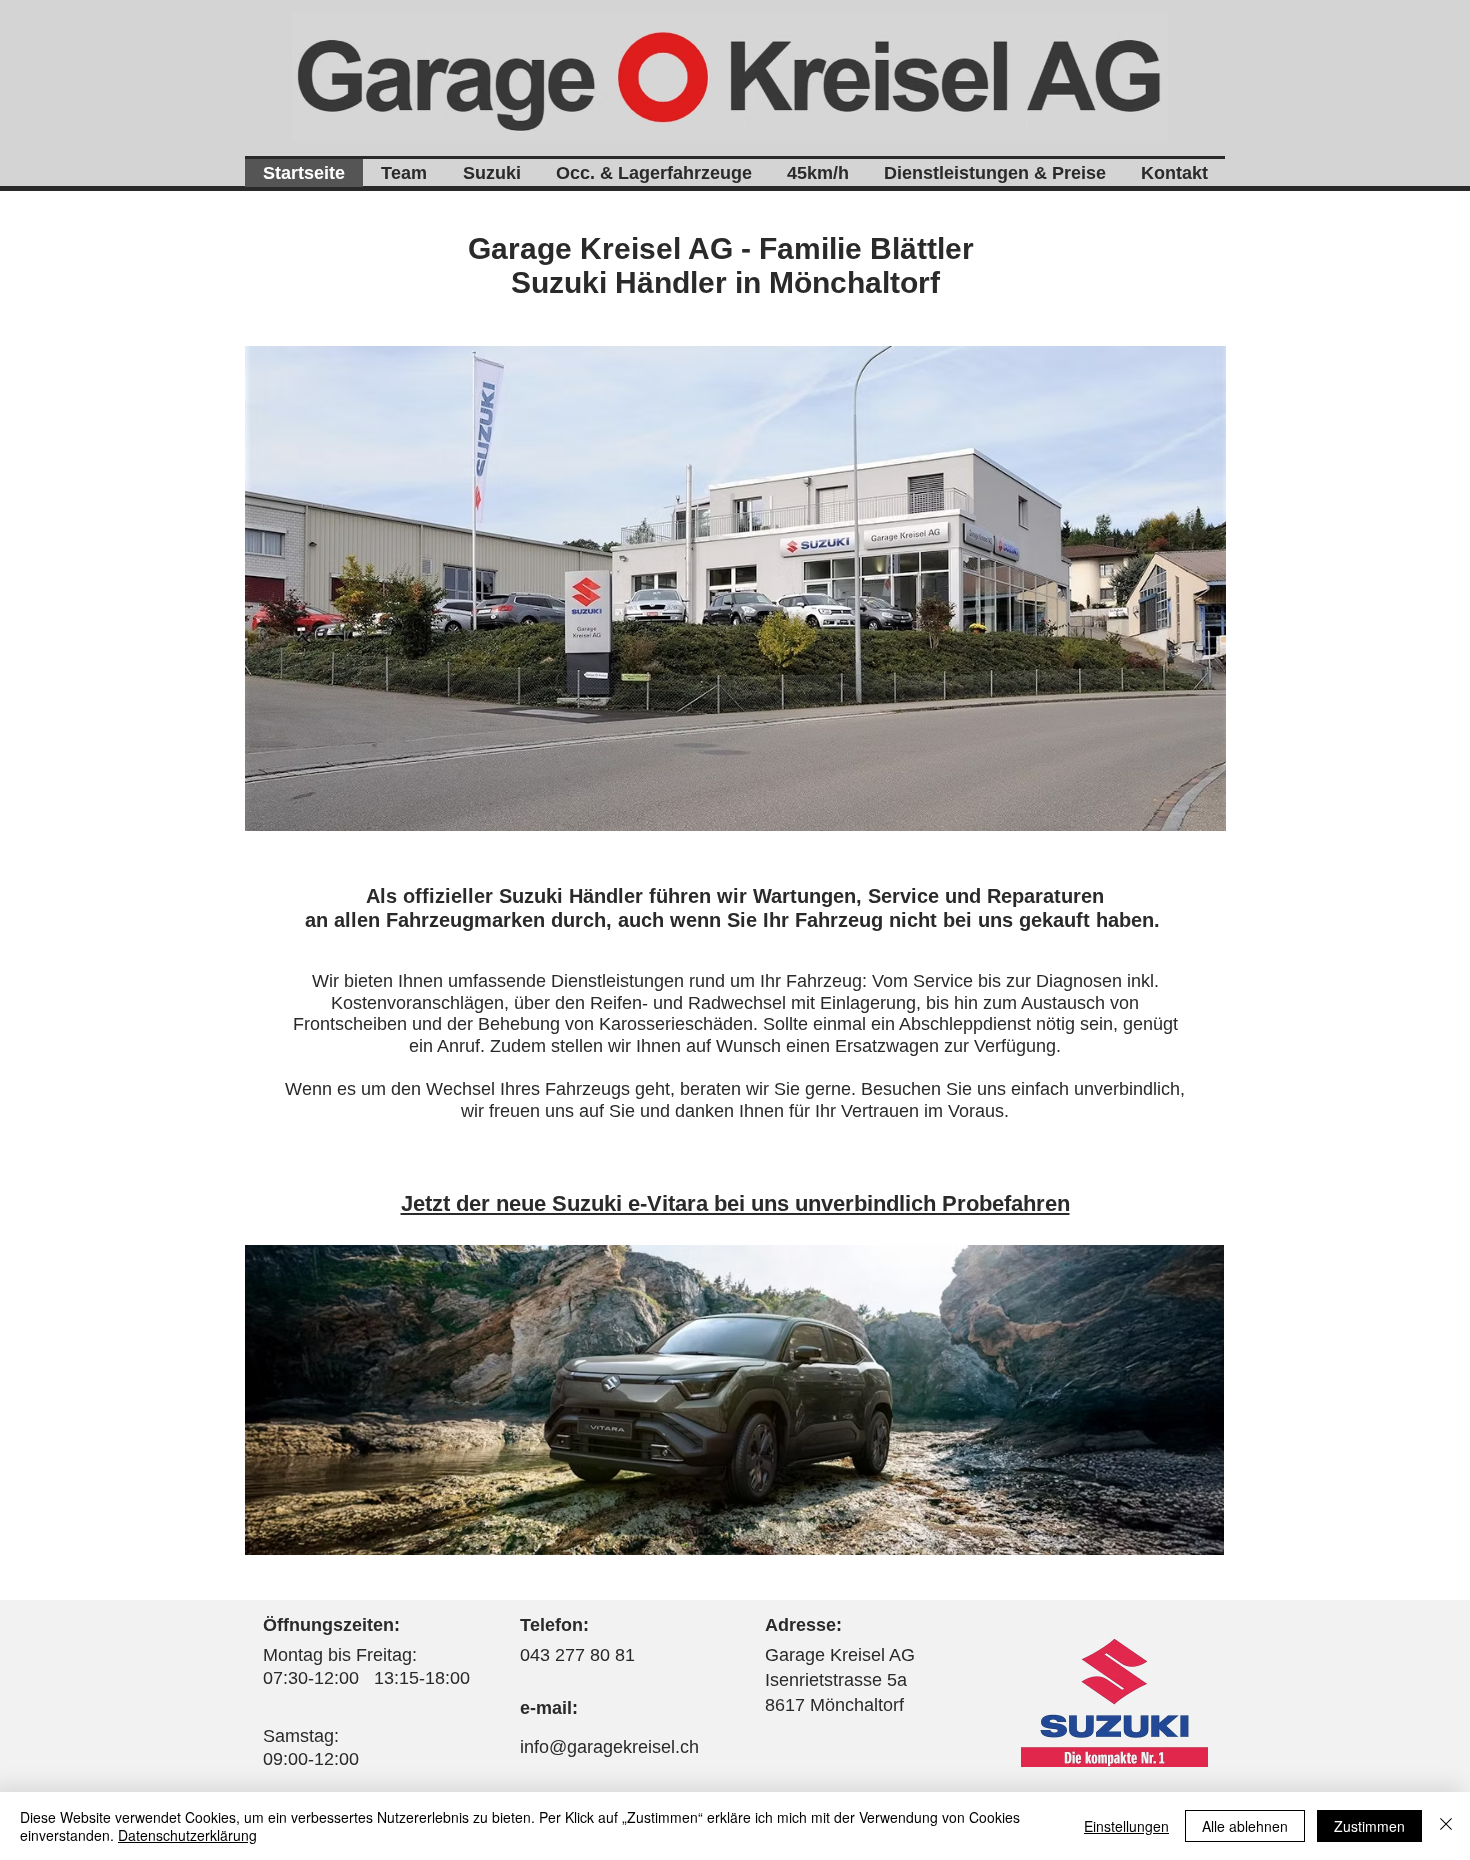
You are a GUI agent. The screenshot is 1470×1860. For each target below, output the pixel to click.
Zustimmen (1369, 1826)
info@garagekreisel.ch (609, 1747)
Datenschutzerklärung (187, 1835)
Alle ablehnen (1245, 1826)
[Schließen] (1446, 1826)
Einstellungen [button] (1126, 1826)
